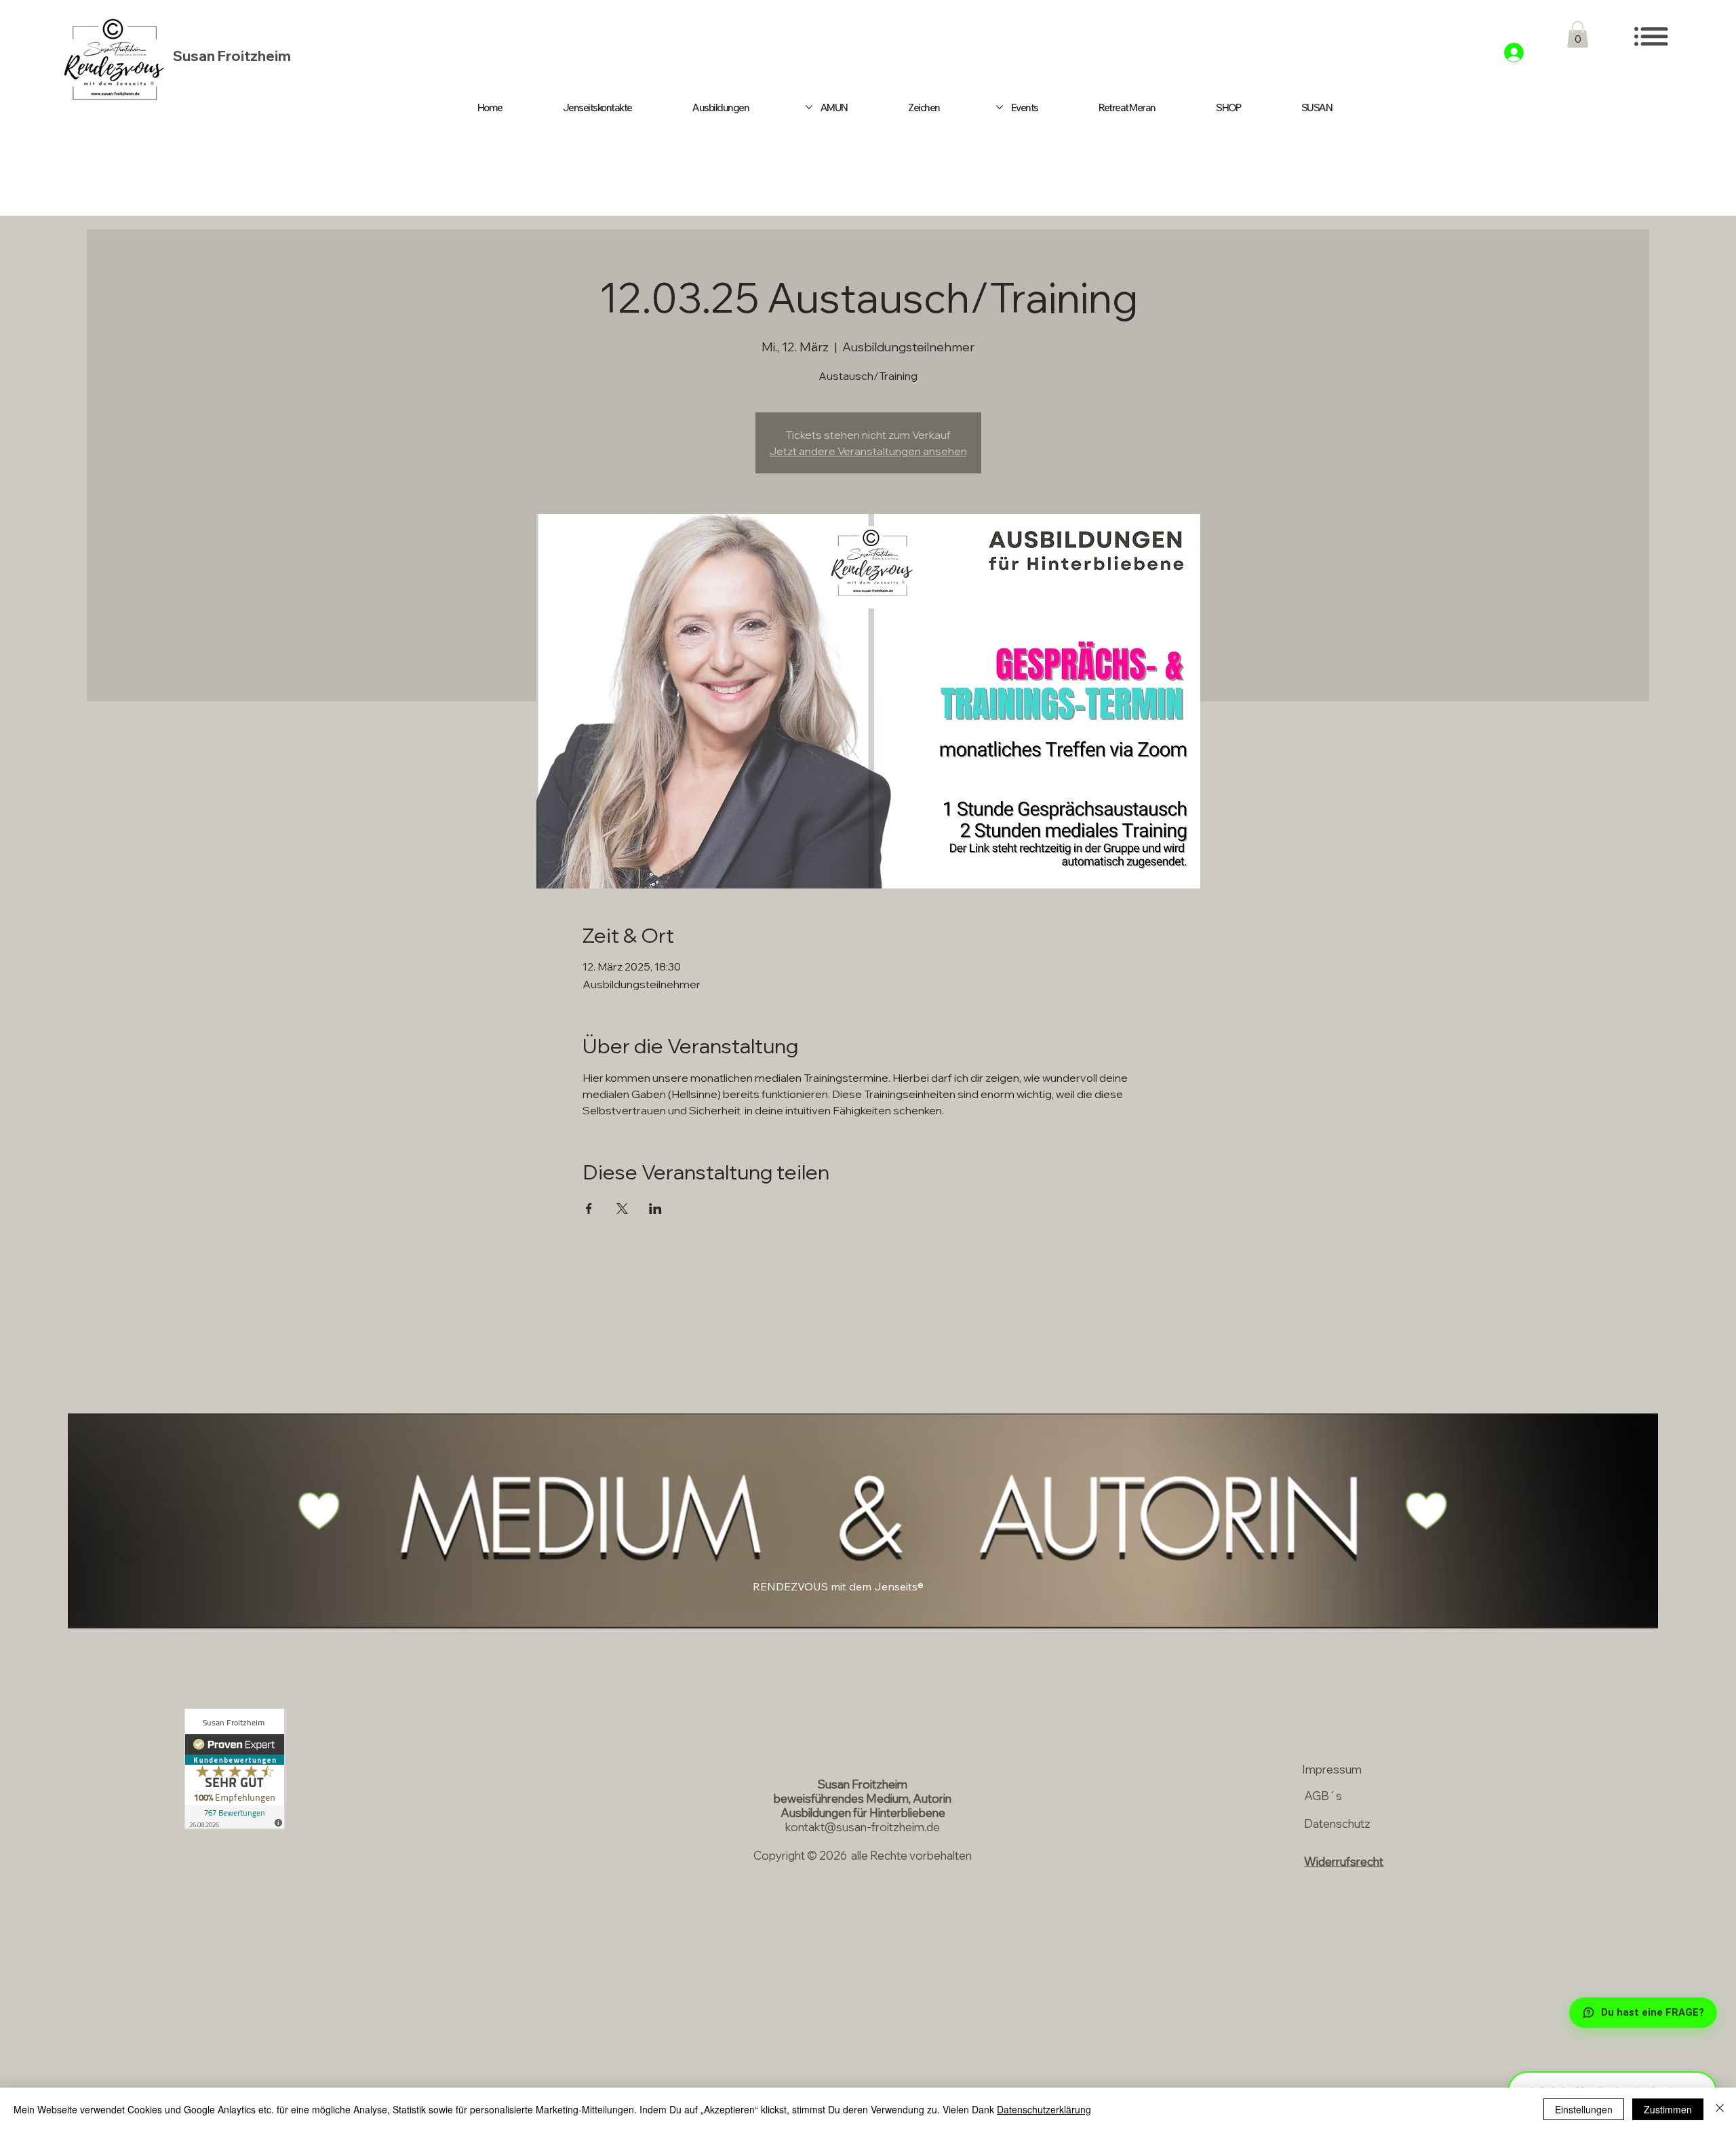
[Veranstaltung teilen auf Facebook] (589, 1209)
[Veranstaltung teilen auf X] (622, 1209)
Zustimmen (1668, 2109)
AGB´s (1323, 1796)
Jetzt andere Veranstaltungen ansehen (868, 451)
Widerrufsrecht (1344, 1861)
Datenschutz (1337, 1823)
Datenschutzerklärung (1044, 2109)
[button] (1578, 34)
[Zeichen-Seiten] (1000, 107)
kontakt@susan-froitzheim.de (863, 1827)
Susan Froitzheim (232, 56)
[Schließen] (1720, 2109)
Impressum (1332, 1769)
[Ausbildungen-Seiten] (809, 107)
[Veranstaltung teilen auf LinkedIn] (655, 1209)
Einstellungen (1584, 2109)
